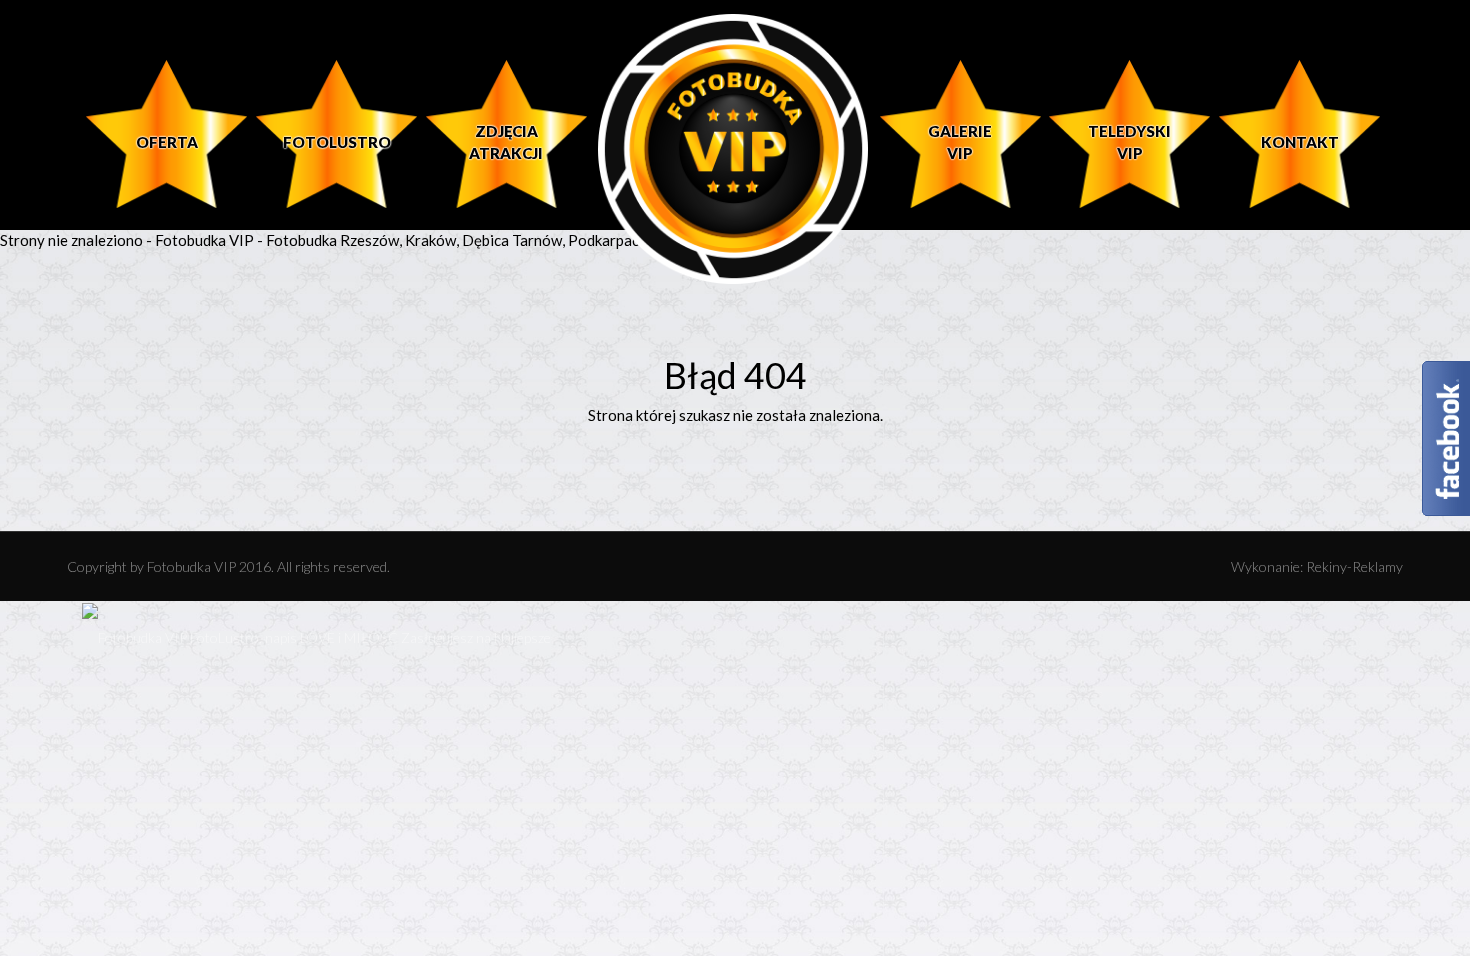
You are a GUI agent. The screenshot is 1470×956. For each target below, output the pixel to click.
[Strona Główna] (733, 148)
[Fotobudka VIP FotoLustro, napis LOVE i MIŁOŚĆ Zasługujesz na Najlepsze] (316, 636)
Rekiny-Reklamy (1354, 566)
